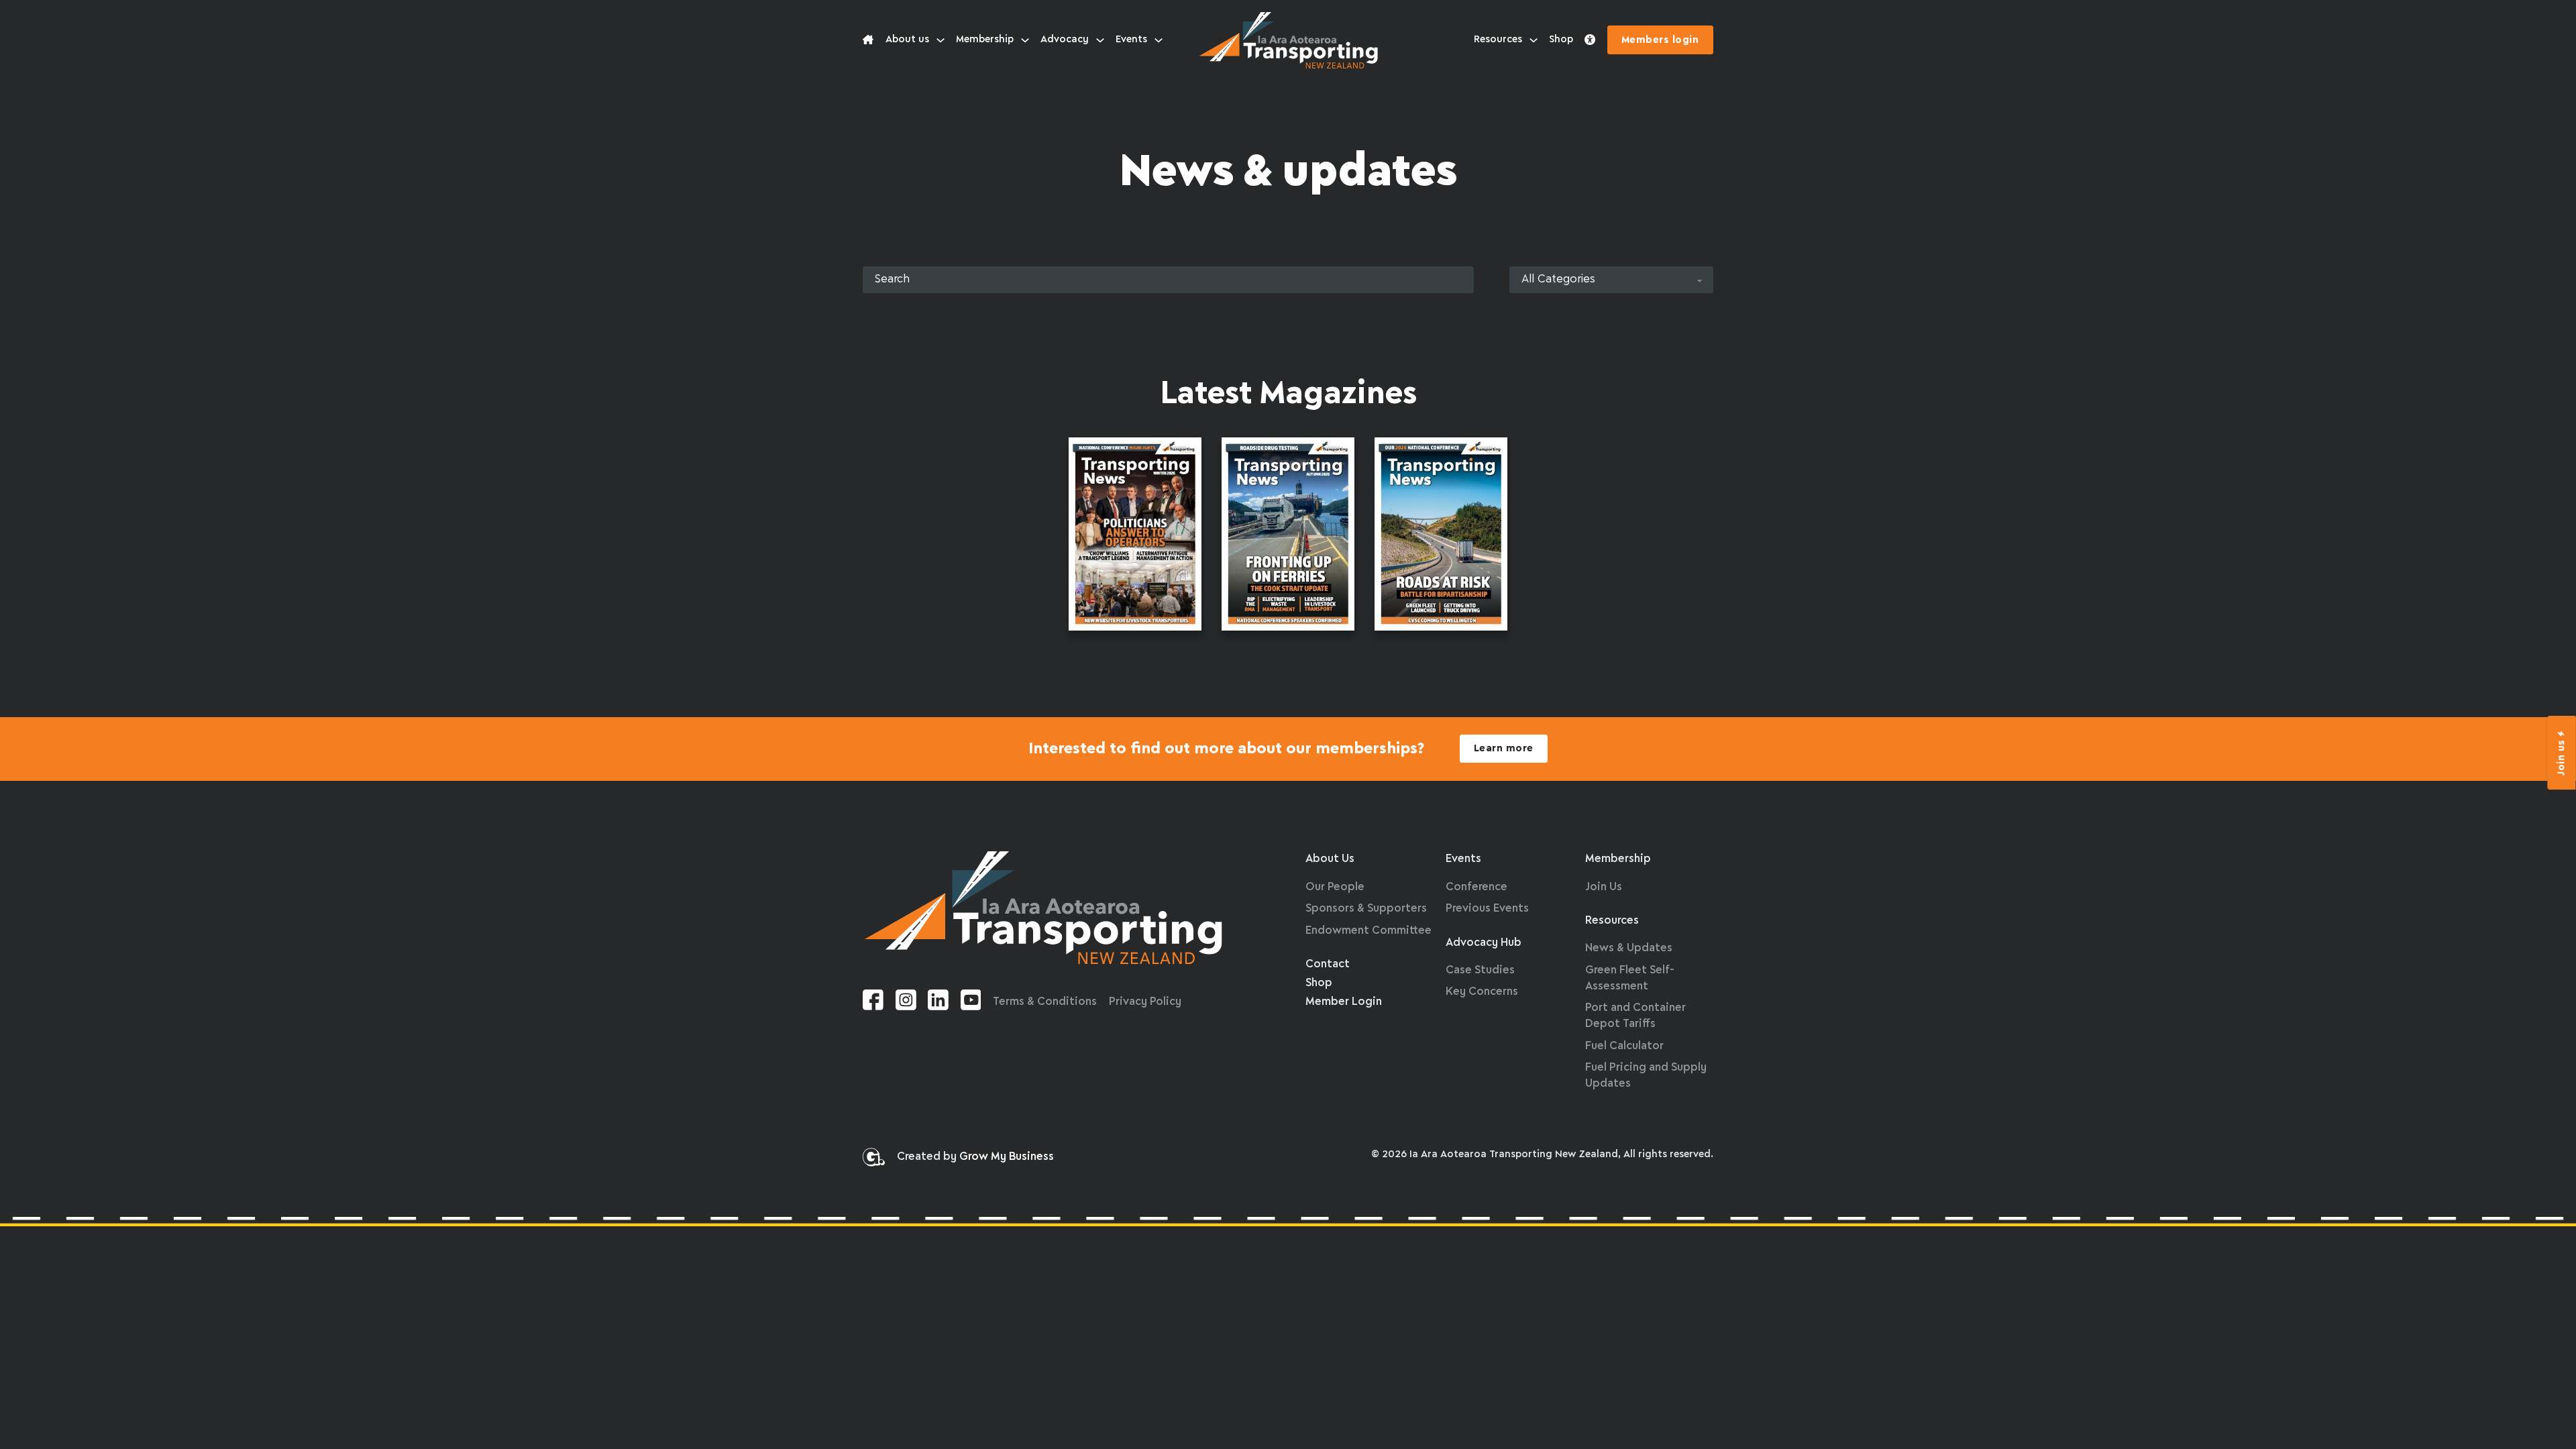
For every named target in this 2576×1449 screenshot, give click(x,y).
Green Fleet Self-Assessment (1630, 978)
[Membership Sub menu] (1025, 40)
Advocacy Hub (1484, 943)
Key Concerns (1482, 992)
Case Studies (1480, 970)
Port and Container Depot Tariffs (1635, 1016)
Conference (1477, 887)
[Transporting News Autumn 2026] (1288, 537)
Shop (1561, 40)
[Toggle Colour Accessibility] (1590, 40)
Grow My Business (1007, 1157)
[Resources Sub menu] (1534, 40)
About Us (1330, 859)
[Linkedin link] (938, 1003)
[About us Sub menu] (941, 40)
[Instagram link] (906, 1003)
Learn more (1504, 749)
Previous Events (1487, 909)
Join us (2562, 757)
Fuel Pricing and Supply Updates (1646, 1076)
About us (907, 40)
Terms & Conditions (1045, 1002)
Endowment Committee (1368, 931)
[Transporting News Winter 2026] (1135, 537)
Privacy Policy (1145, 1002)
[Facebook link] (873, 1003)
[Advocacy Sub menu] (1100, 40)
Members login (1660, 40)
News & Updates (1629, 948)
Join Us (1604, 887)
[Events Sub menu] (1159, 40)
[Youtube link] (971, 1003)
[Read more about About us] (868, 40)
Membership (985, 40)
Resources (1498, 40)
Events (1131, 40)
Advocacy (1065, 40)
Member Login (1344, 1002)
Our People (1335, 887)
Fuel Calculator (1624, 1046)
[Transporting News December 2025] (1441, 537)
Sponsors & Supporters (1366, 909)
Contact (1328, 964)
